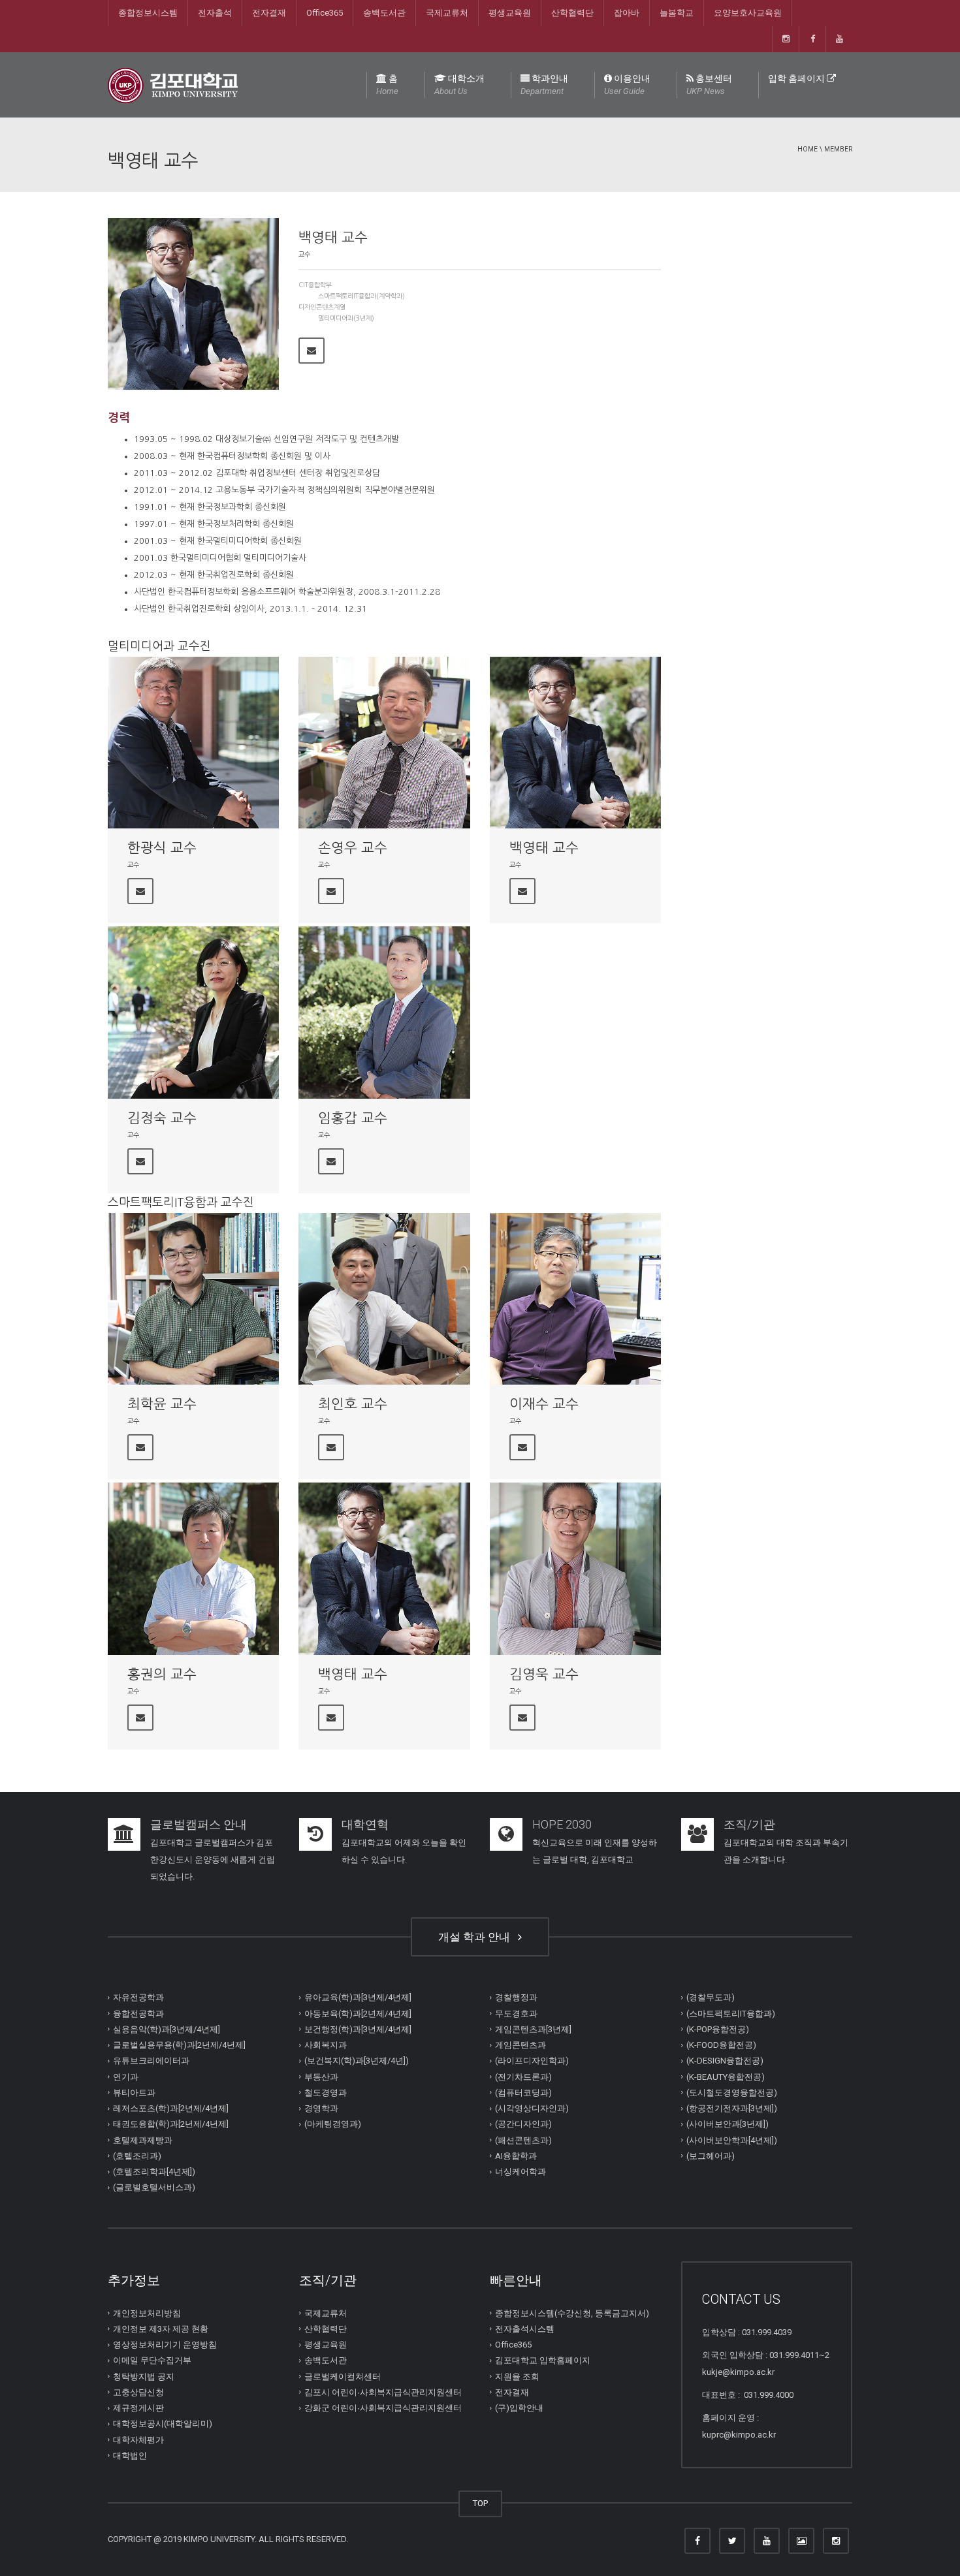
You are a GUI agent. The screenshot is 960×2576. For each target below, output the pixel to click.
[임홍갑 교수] (384, 1012)
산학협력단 (572, 13)
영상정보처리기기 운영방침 (165, 2345)
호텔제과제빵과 (143, 2140)
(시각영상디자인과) (532, 2108)
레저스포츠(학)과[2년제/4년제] (171, 2108)
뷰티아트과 (134, 2093)
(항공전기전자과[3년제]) (732, 2108)
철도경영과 (326, 2093)
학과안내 (544, 85)
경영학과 (321, 2108)
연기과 (126, 2077)
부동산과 (321, 2077)
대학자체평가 (138, 2440)
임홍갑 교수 (353, 1118)
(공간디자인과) (523, 2124)
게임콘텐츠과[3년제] (533, 2029)
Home (808, 149)
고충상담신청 (138, 2392)
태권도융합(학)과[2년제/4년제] (171, 2124)
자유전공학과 (138, 1997)
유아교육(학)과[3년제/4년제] (358, 1997)
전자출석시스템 (525, 2329)
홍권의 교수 (162, 1674)
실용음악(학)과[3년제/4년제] (167, 2029)
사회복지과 (326, 2045)
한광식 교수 (162, 848)
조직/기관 (749, 1824)
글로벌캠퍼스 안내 (199, 1824)
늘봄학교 (677, 13)
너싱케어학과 (520, 2172)
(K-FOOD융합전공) (721, 2045)
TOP (480, 2503)
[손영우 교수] (384, 743)
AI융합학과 (516, 2156)
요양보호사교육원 (748, 13)
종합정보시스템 (148, 13)
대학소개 (459, 85)
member (838, 149)
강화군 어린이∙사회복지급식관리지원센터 (383, 2408)
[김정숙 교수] (193, 1012)
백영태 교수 (544, 848)
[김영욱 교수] (575, 1568)
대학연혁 (365, 1824)
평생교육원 (510, 13)
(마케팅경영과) (333, 2124)
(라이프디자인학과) (532, 2061)
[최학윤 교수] (193, 1299)
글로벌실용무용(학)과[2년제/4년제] (179, 2045)
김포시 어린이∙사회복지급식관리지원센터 (383, 2392)
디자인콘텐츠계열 (322, 307)
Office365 (325, 13)
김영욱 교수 (544, 1674)
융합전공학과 (138, 2014)
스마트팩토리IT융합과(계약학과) (361, 296)
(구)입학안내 (519, 2408)
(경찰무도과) (711, 1997)
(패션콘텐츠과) (523, 2140)
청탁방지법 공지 (144, 2377)
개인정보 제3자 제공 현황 (161, 2329)
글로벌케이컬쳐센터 (343, 2377)
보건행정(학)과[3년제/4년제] (358, 2029)
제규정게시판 (138, 2408)
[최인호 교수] (384, 1299)
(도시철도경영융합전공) (732, 2093)
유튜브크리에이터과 (151, 2061)
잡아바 (627, 13)
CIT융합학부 (315, 285)
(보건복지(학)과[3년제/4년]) (357, 2061)
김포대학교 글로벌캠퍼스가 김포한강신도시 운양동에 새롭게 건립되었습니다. (213, 1860)
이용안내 (627, 85)
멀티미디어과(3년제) (346, 318)
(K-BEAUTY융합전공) (726, 2077)
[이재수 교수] (575, 1299)
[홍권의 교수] (193, 1568)
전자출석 (215, 13)
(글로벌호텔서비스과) (154, 2187)
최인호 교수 (353, 1404)
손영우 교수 (353, 848)
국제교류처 (447, 13)
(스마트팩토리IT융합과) (731, 2014)
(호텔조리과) (137, 2156)
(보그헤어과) (711, 2156)
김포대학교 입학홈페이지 (543, 2360)
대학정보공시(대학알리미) (163, 2424)
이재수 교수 (544, 1404)
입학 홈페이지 (797, 78)
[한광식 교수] (193, 743)
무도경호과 (516, 2014)
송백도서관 (384, 13)
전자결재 (269, 13)
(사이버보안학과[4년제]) (732, 2140)
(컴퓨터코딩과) (523, 2093)
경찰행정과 (516, 1997)
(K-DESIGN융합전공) (725, 2061)
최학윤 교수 (162, 1404)
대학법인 (130, 2456)
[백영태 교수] (575, 743)
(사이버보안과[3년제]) (728, 2124)
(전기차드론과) (523, 2077)
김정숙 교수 (162, 1118)
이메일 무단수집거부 (152, 2360)
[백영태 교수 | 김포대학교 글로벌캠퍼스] (173, 85)
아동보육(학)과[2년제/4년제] (358, 2014)
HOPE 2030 (562, 1824)
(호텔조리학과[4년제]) (154, 2172)
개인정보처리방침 (147, 2313)
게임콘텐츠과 (520, 2045)
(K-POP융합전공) (718, 2029)
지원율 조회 (517, 2377)
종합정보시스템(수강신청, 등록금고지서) (572, 2313)
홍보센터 (709, 85)
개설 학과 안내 (477, 1937)
